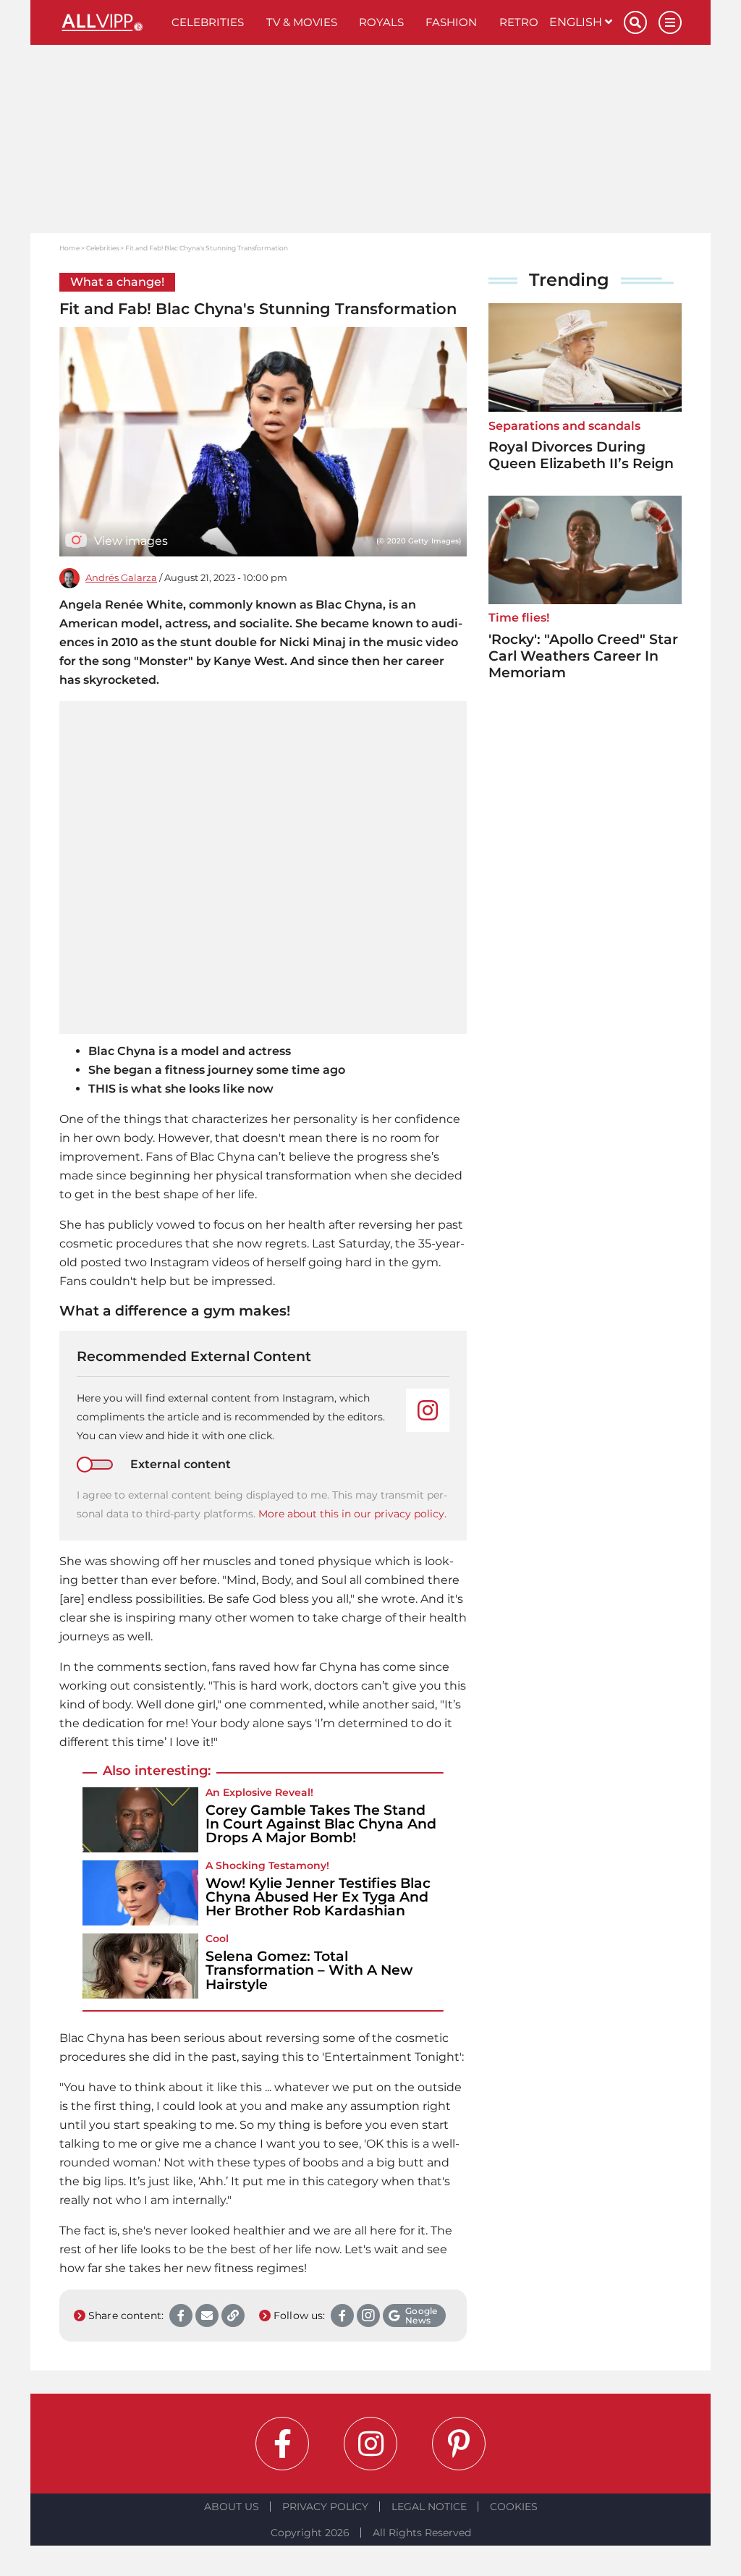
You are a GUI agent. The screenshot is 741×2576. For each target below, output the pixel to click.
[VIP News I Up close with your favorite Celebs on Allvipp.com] (110, 22)
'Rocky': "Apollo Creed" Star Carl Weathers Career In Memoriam (583, 656)
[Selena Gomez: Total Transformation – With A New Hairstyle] (140, 1966)
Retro (519, 22)
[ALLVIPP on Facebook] (282, 2444)
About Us (232, 2507)
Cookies (514, 2507)
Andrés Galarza (121, 578)
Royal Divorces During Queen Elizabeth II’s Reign (581, 455)
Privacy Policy (325, 2507)
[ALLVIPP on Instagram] (370, 2444)
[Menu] (670, 22)
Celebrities (208, 22)
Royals (381, 22)
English (577, 22)
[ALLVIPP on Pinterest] (459, 2444)
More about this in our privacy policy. (352, 1514)
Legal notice (429, 2507)
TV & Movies (302, 22)
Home (69, 248)
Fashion (451, 22)
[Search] (635, 22)
